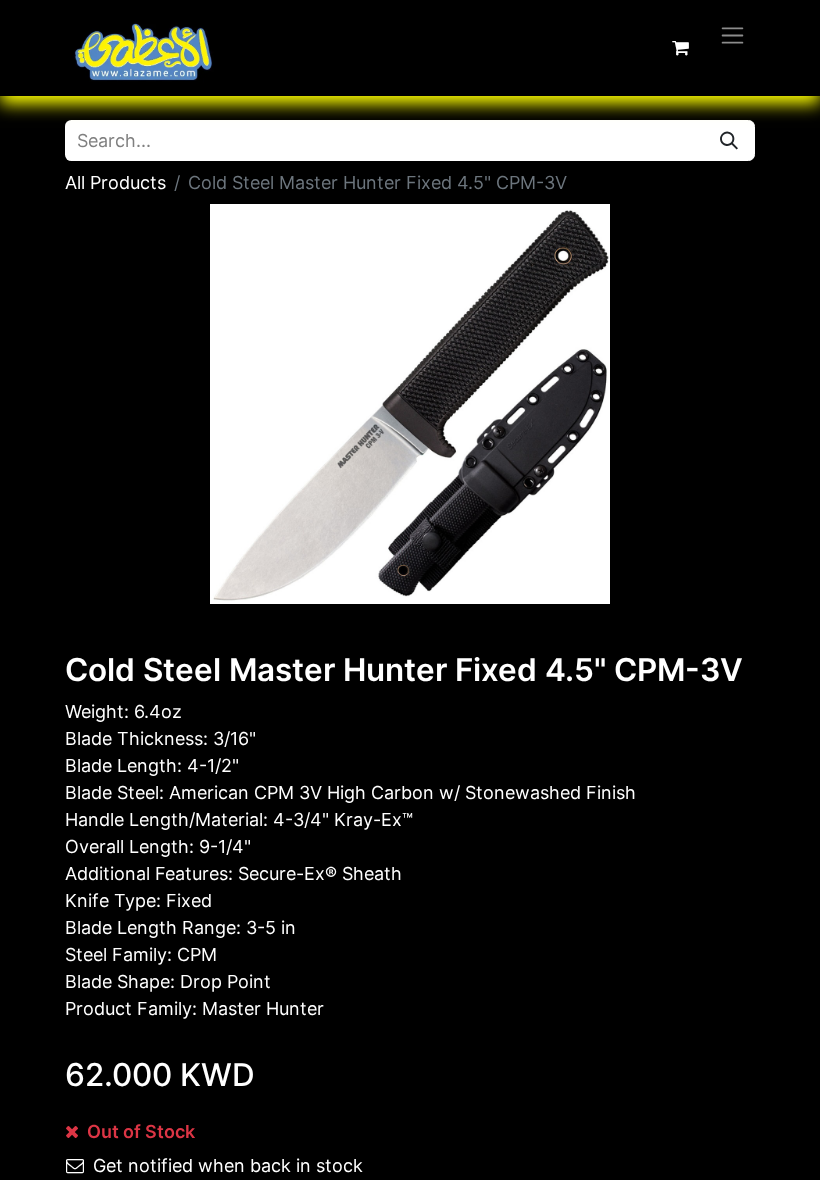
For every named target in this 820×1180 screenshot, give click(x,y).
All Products (115, 182)
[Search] (729, 140)
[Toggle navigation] (732, 34)
